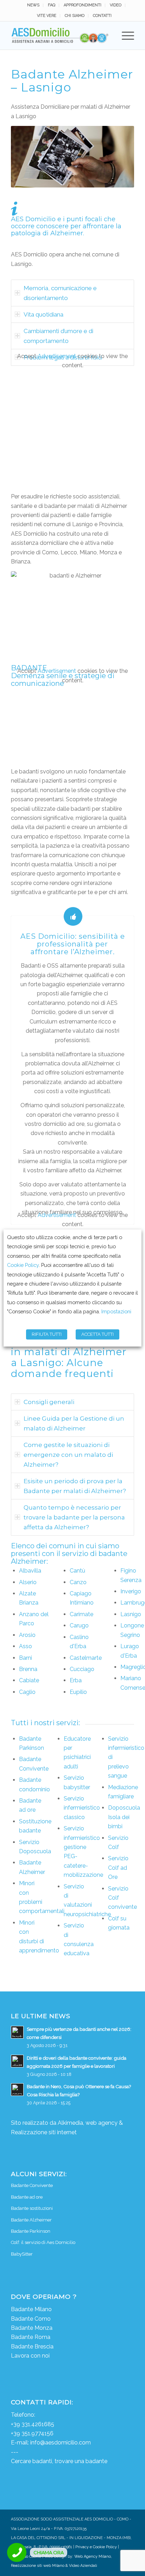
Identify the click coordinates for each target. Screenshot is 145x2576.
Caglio (27, 1692)
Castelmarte (86, 1658)
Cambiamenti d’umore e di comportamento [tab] (58, 336)
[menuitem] (33, 5)
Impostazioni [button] (116, 1312)
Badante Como (31, 2319)
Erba (76, 1680)
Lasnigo (131, 1614)
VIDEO (116, 5)
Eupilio (78, 1692)
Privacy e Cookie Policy (96, 2547)
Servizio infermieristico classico (82, 1808)
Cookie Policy (23, 1265)
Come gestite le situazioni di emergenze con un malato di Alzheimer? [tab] (68, 1455)
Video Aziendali (83, 2566)
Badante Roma (31, 2337)
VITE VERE (47, 16)
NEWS (33, 5)
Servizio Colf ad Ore (118, 1868)
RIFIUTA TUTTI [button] (47, 1335)
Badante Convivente (32, 2185)
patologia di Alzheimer (47, 233)
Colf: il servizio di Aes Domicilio (43, 2242)
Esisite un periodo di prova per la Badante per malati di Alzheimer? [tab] (75, 1486)
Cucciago (82, 1669)
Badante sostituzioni (32, 2208)
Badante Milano (31, 2309)
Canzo (78, 1582)
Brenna (28, 1669)
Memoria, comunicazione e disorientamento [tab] (60, 293)
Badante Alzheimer (31, 2220)
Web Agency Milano (93, 2556)
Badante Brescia (32, 2347)
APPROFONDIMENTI (83, 5)
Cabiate (29, 1680)
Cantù (77, 1571)
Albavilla (30, 1571)
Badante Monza (32, 2328)
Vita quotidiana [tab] (43, 314)
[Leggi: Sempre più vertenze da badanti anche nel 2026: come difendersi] (17, 2032)
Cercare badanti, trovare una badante (59, 2461)
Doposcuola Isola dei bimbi (124, 1817)
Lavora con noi (30, 2356)
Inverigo (131, 1591)
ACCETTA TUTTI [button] (97, 1335)
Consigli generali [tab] (49, 1402)
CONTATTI (102, 16)
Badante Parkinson (31, 2231)
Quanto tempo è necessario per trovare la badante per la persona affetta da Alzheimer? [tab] (74, 1517)
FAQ (52, 5)
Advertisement (57, 356)
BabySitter (22, 2254)
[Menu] (124, 36)
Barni (26, 1658)
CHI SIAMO (75, 16)
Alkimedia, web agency (88, 2123)
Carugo (79, 1625)
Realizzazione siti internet (44, 2132)
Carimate (81, 1614)
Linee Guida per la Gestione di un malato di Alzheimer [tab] (74, 1423)
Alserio (28, 1582)
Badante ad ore (27, 2197)
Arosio (27, 1635)
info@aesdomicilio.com (61, 2443)
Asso (26, 1646)
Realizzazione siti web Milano (38, 2566)
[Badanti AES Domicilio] (60, 36)
